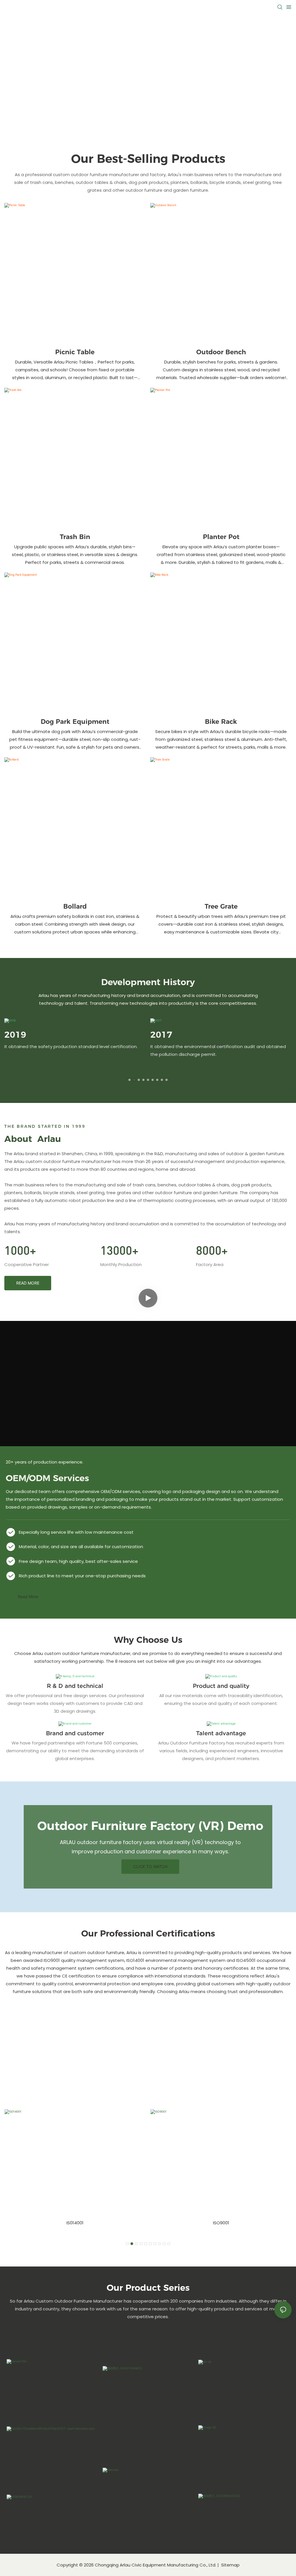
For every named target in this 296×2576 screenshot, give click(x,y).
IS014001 (75, 2223)
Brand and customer (75, 1733)
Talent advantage (221, 1733)
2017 (161, 1035)
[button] (129, 1080)
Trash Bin (75, 537)
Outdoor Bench (221, 352)
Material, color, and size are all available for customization (81, 1547)
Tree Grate (221, 906)
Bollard (75, 906)
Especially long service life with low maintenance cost (76, 1532)
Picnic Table (75, 352)
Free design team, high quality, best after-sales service (78, 1561)
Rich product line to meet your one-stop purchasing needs (82, 1576)
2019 (15, 1035)
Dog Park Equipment (75, 722)
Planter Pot (221, 537)
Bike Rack (221, 722)
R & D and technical (75, 1686)
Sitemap (230, 2565)
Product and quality (221, 1686)
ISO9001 (221, 2223)
